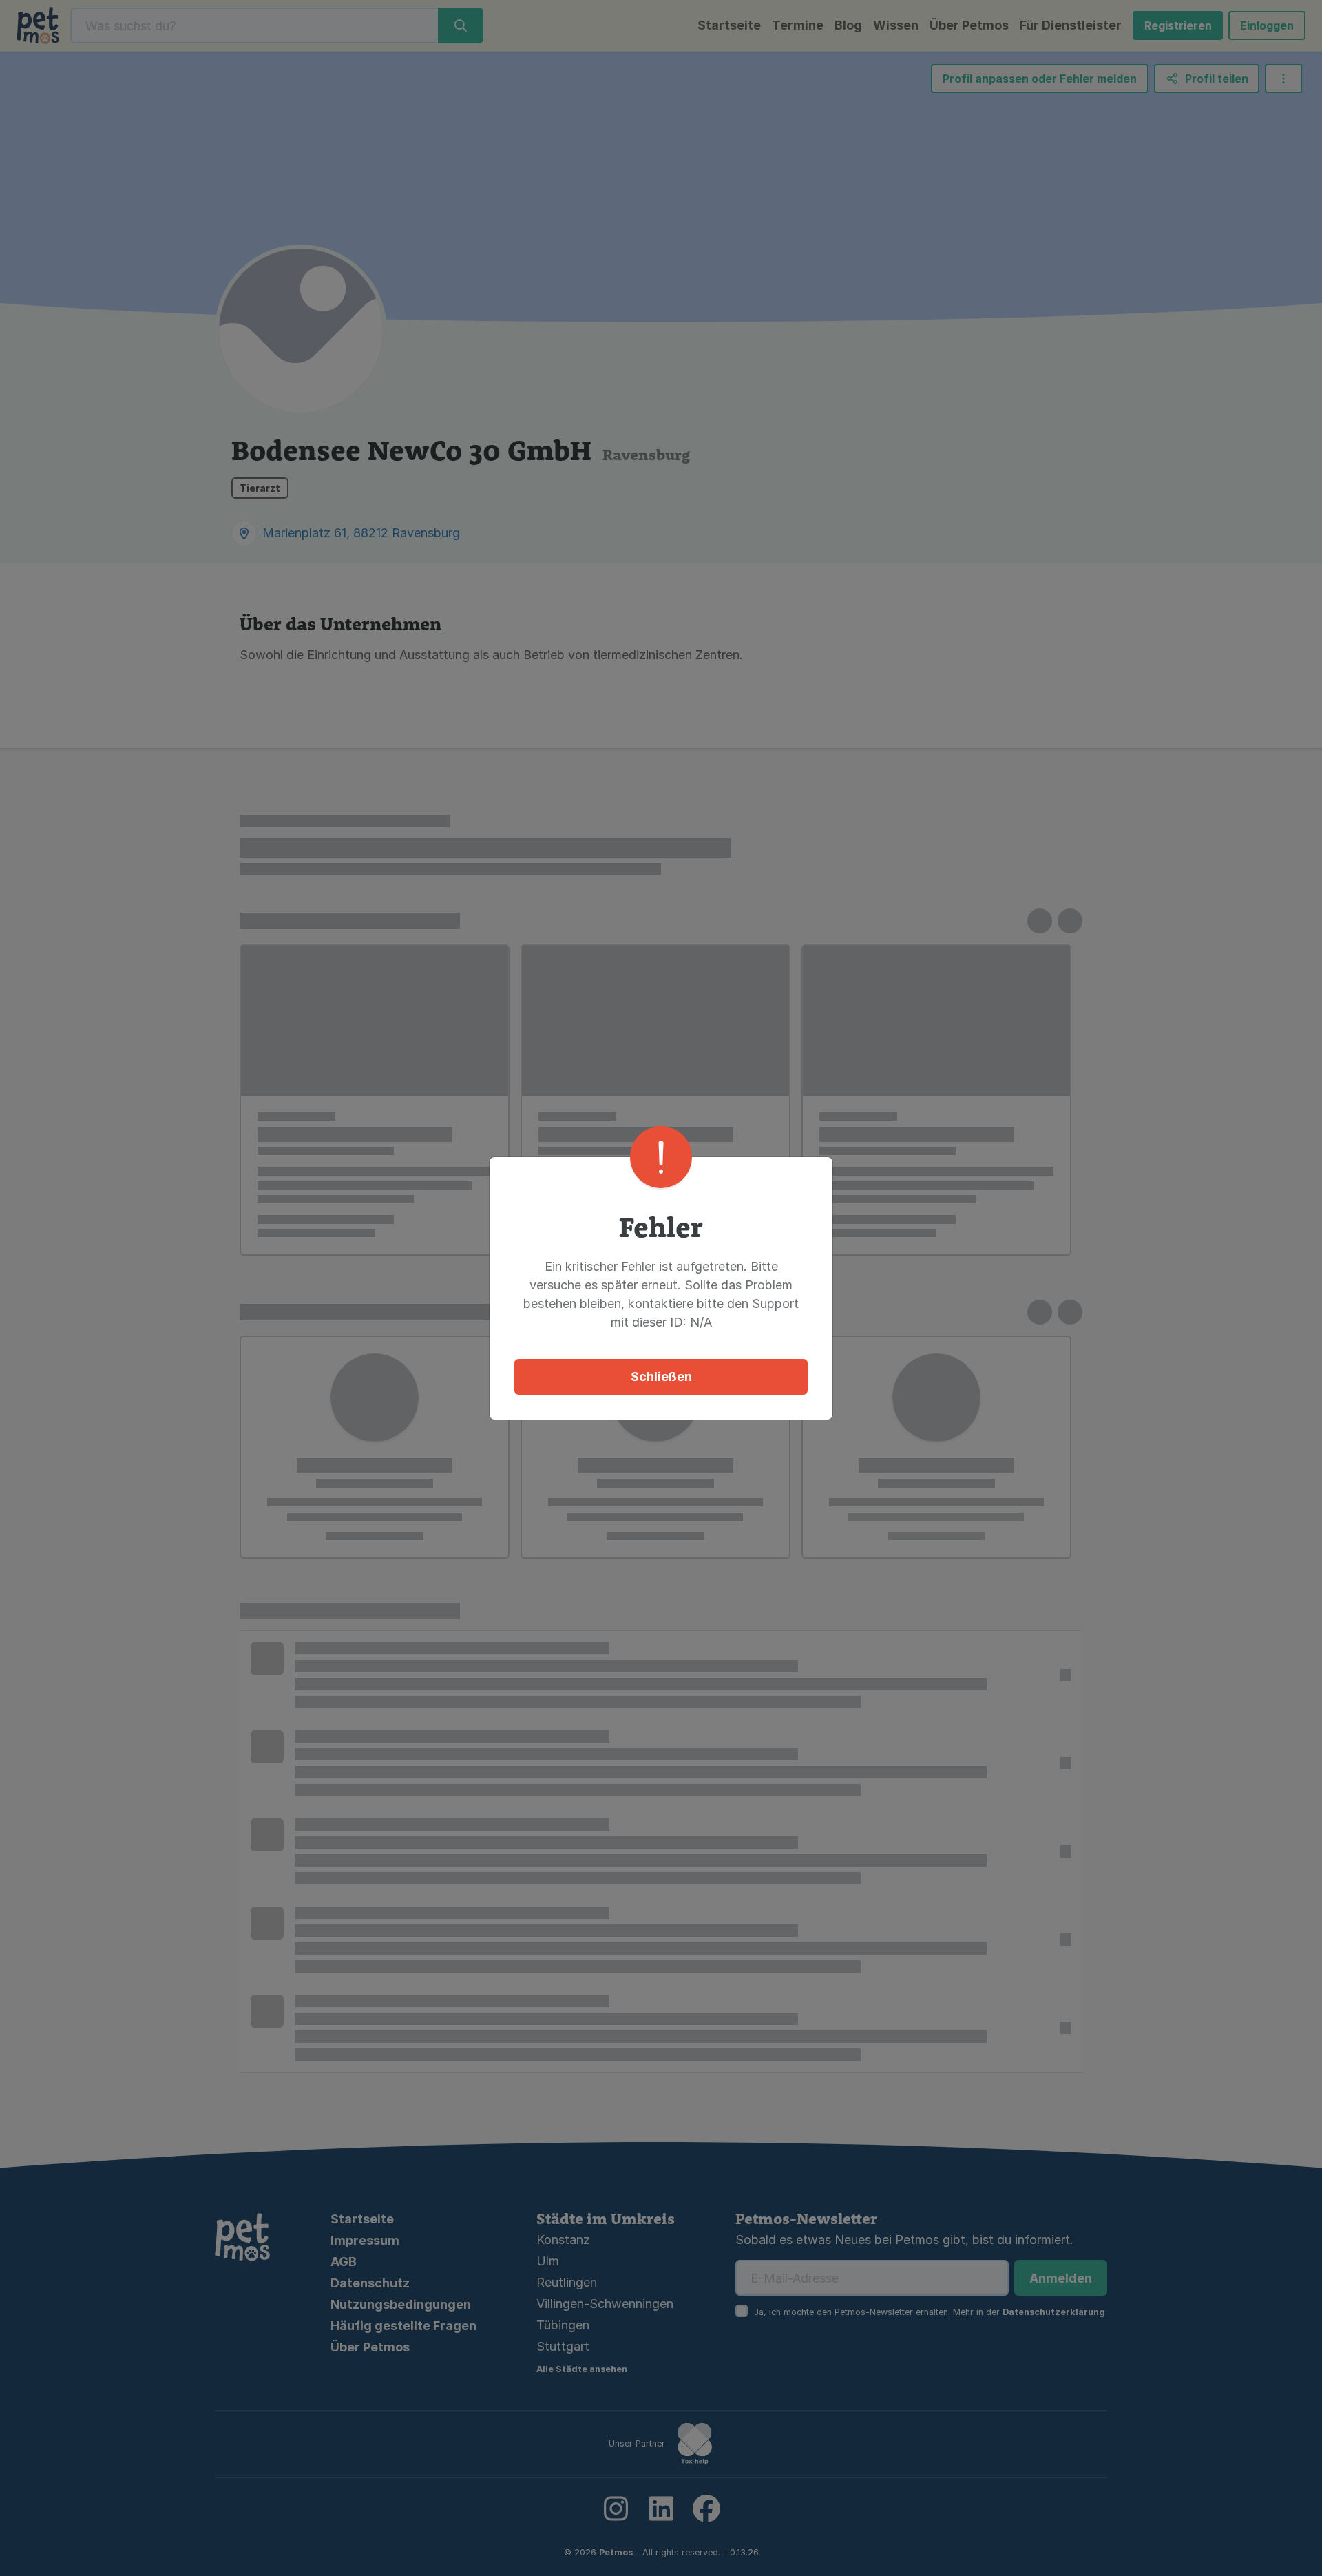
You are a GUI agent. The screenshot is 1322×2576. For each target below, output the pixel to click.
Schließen (661, 1377)
